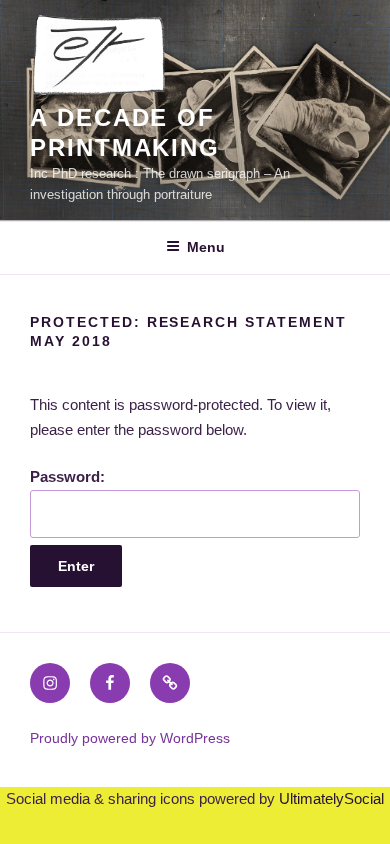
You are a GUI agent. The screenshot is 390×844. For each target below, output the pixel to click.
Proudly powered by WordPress (130, 738)
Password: (67, 476)
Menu (206, 247)
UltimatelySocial (331, 798)
